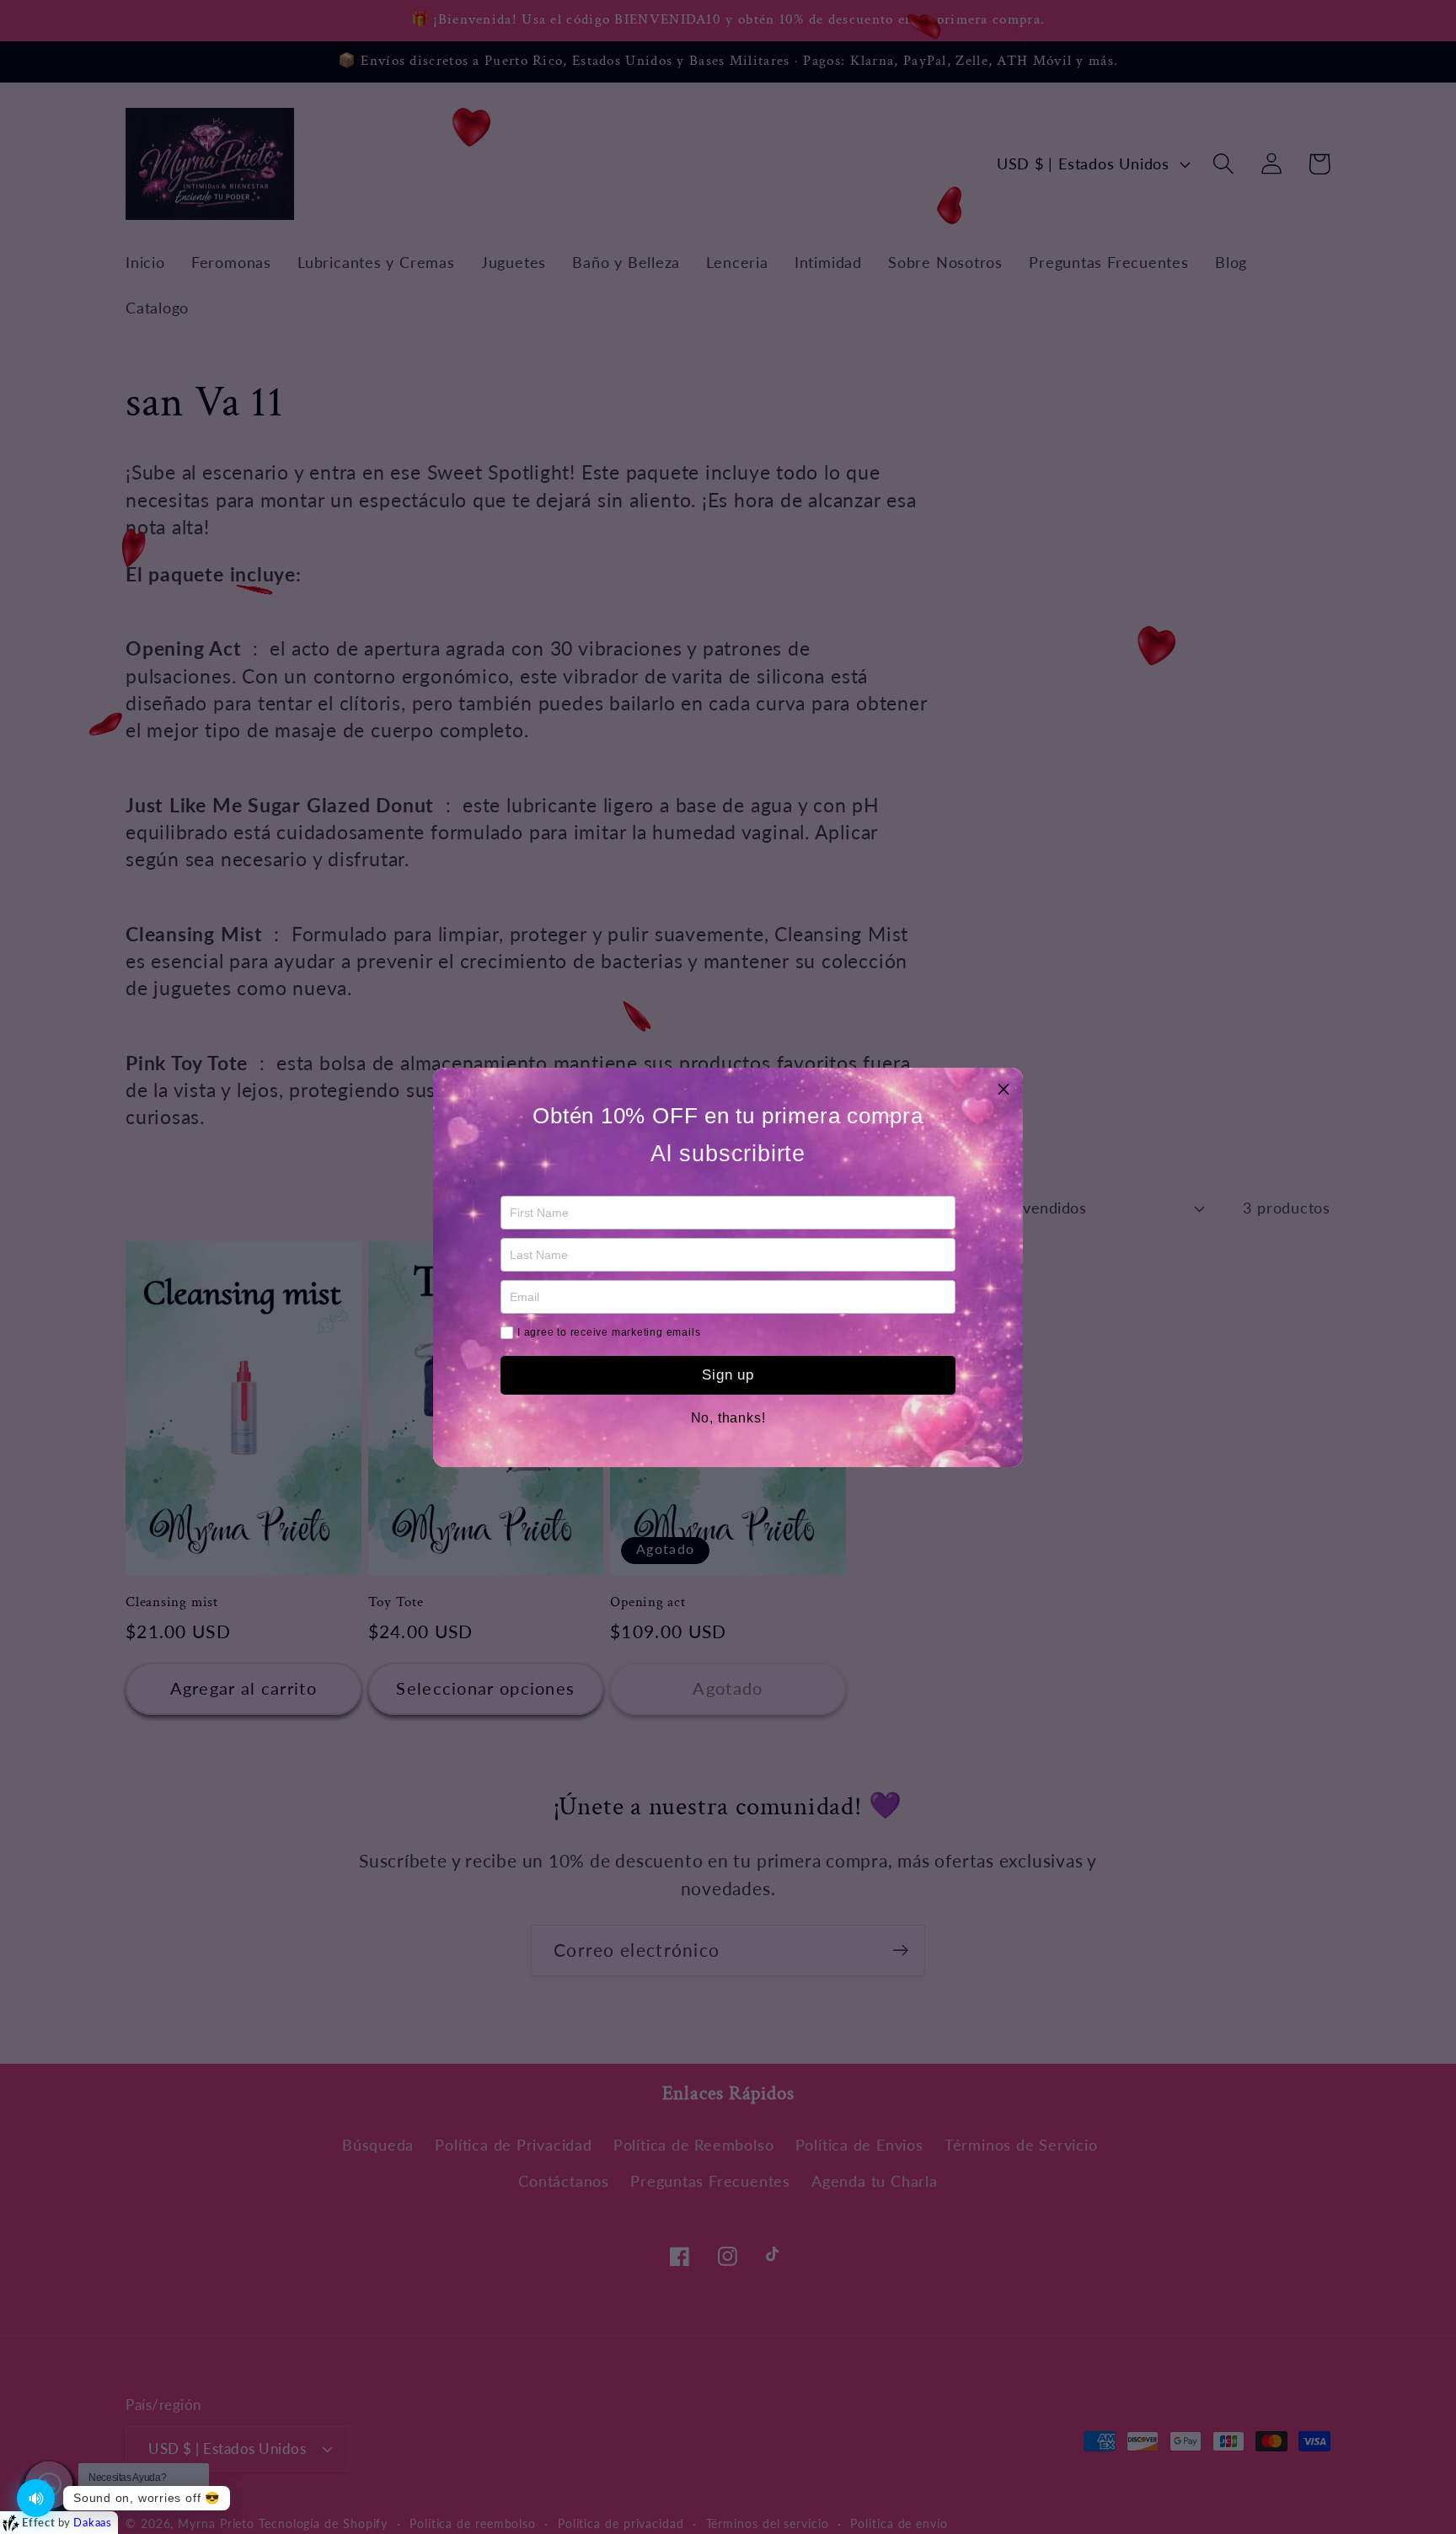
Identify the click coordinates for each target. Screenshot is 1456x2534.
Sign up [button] (728, 1375)
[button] (1004, 1087)
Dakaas (93, 2522)
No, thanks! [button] (728, 1418)
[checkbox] (507, 1333)
